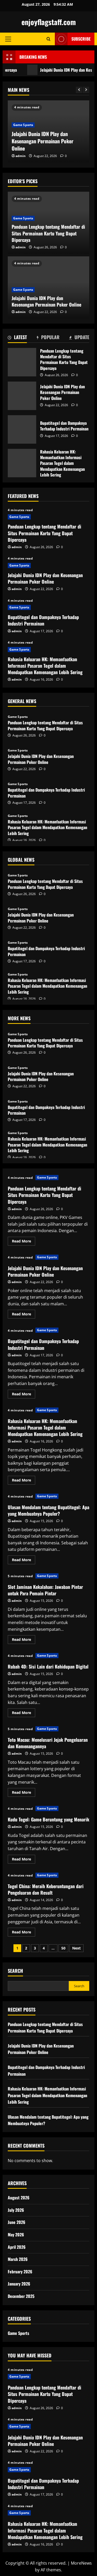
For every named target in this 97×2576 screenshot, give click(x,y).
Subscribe (81, 39)
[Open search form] (48, 39)
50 (63, 1948)
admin (21, 156)
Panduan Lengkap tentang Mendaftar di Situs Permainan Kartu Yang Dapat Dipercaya (48, 233)
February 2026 (20, 2272)
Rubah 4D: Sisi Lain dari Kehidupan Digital (48, 1666)
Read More (24, 1242)
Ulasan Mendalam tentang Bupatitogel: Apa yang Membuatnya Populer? (48, 1510)
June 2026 (17, 2222)
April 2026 (17, 2247)
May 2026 (16, 2235)
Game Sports (23, 125)
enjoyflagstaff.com (49, 22)
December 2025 (21, 2296)
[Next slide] (86, 90)
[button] (8, 39)
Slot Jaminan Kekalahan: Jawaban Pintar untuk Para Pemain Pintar (45, 1590)
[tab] (17, 338)
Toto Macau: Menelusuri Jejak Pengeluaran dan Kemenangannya (48, 1743)
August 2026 (19, 2198)
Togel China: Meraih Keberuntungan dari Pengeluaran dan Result (46, 1889)
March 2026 (18, 2259)
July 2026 (16, 2210)
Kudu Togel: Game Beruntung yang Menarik (48, 1819)
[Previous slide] (79, 90)
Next (76, 1948)
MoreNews (81, 2563)
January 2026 (19, 2284)
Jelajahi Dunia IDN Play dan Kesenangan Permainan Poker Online (43, 141)
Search (15, 1971)
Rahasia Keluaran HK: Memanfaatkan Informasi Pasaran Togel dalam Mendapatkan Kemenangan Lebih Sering (22, 463)
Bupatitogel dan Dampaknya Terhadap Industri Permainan (22, 429)
